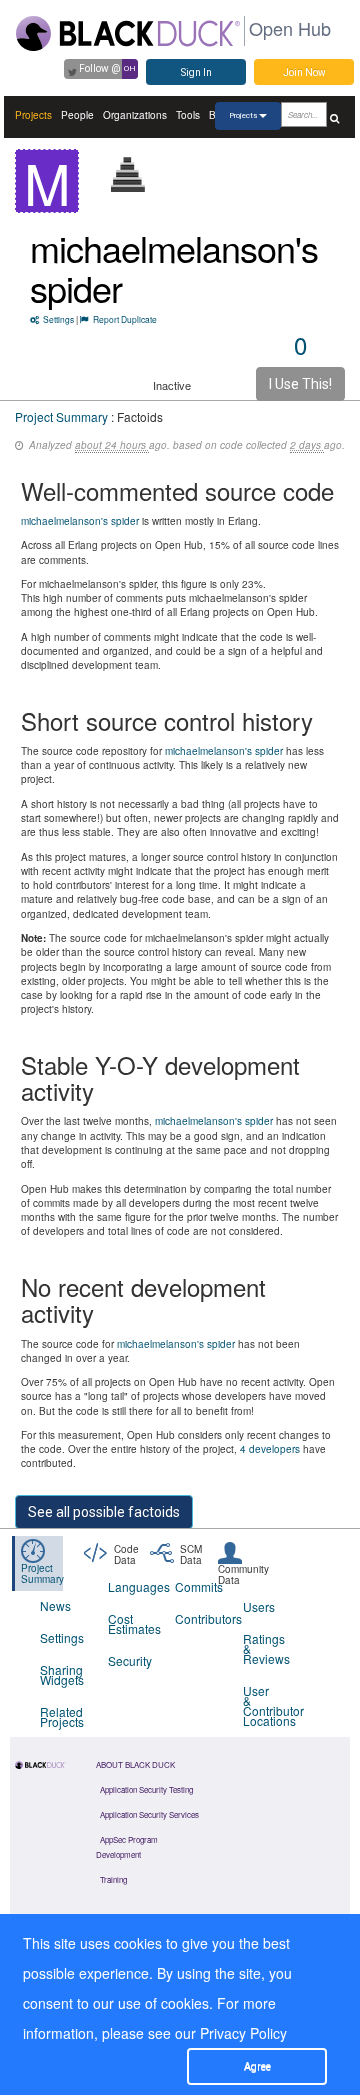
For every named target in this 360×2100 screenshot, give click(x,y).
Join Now (304, 72)
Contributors (196, 1618)
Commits (196, 1586)
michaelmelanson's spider (174, 267)
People (77, 115)
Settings (58, 319)
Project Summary (61, 416)
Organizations (135, 115)
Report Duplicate (125, 319)
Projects (33, 115)
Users (259, 1606)
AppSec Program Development (127, 1847)
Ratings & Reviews (264, 1648)
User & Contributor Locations (264, 1705)
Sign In (196, 72)
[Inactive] (128, 174)
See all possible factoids (104, 1512)
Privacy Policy (243, 2033)
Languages (129, 1586)
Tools (188, 115)
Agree (257, 2066)
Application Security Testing (146, 1789)
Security (129, 1660)
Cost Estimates (129, 1623)
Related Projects (61, 1716)
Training (113, 1879)
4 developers (270, 1449)
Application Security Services (149, 1814)
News (55, 1605)
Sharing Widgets (61, 1674)
